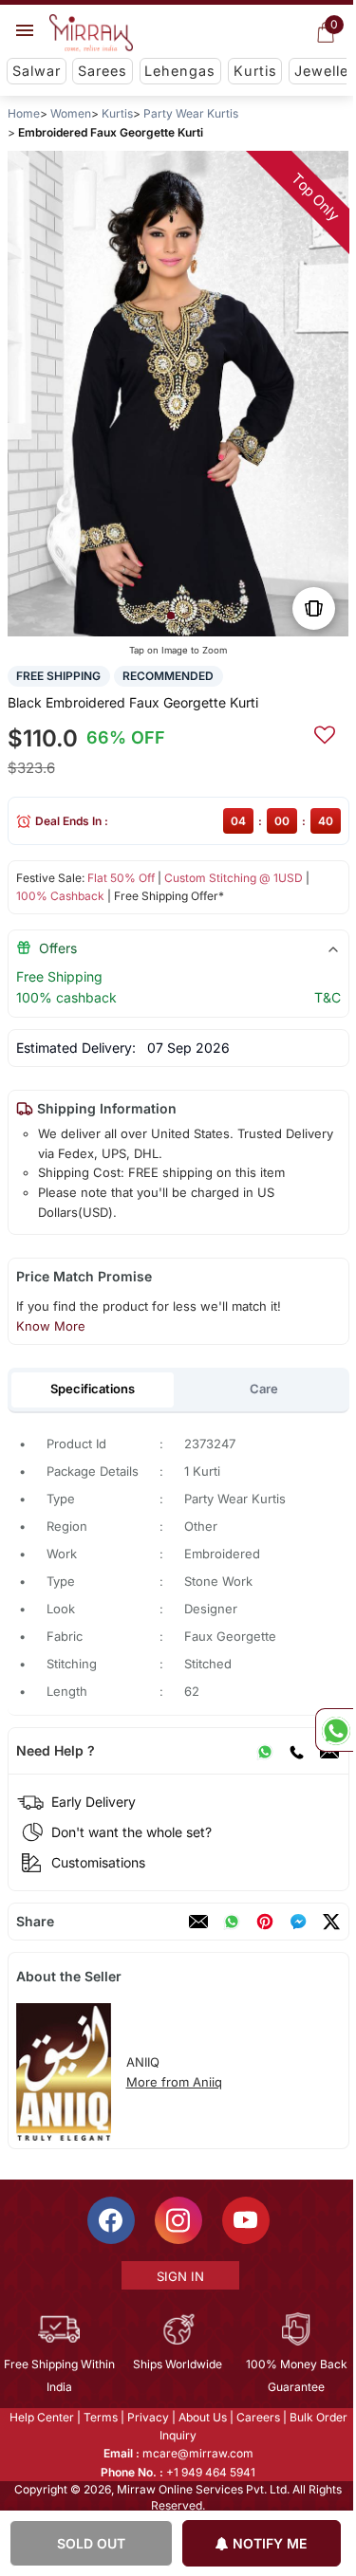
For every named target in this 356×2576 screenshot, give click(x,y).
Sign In (178, 2276)
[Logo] (91, 33)
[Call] (295, 1751)
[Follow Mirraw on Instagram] (177, 2220)
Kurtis (255, 71)
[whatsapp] (231, 1922)
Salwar (37, 71)
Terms (99, 2417)
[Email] (197, 1922)
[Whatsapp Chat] (334, 1730)
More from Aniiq (173, 2082)
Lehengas (180, 71)
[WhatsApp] (264, 1751)
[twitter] (330, 1922)
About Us (201, 2417)
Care (263, 1389)
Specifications (93, 1389)
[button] (170, 616)
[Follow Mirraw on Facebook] (109, 2220)
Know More (50, 1326)
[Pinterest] (264, 1922)
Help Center (40, 2417)
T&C (327, 997)
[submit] (324, 732)
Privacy (146, 2417)
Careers (256, 2417)
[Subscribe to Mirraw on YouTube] (244, 2220)
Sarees (103, 71)
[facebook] (297, 1922)
